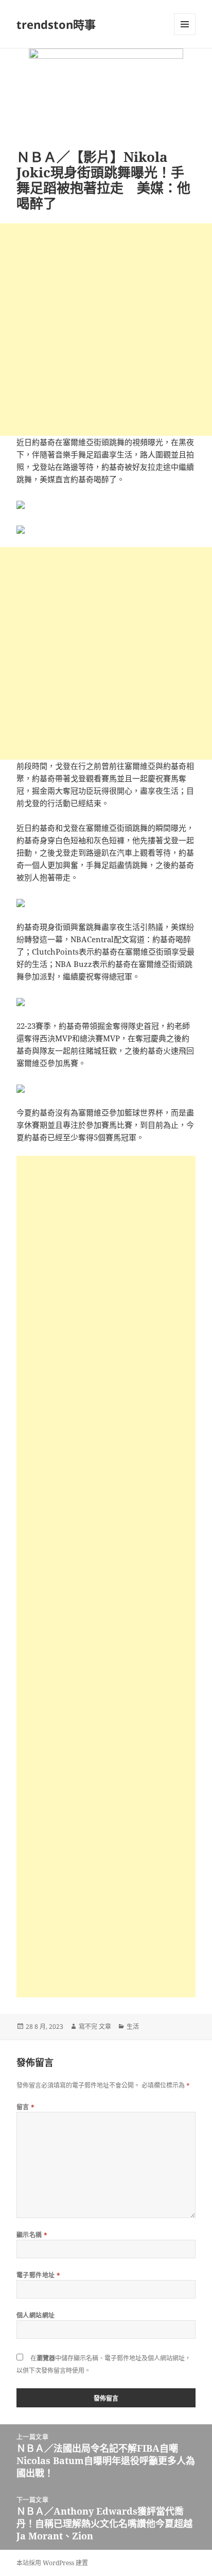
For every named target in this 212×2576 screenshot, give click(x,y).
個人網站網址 (36, 2315)
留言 (26, 2107)
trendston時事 (56, 24)
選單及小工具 (185, 24)
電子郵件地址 (39, 2275)
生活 (133, 2027)
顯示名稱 (32, 2235)
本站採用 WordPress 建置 (52, 2563)
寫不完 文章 (95, 2027)
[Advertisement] (106, 330)
